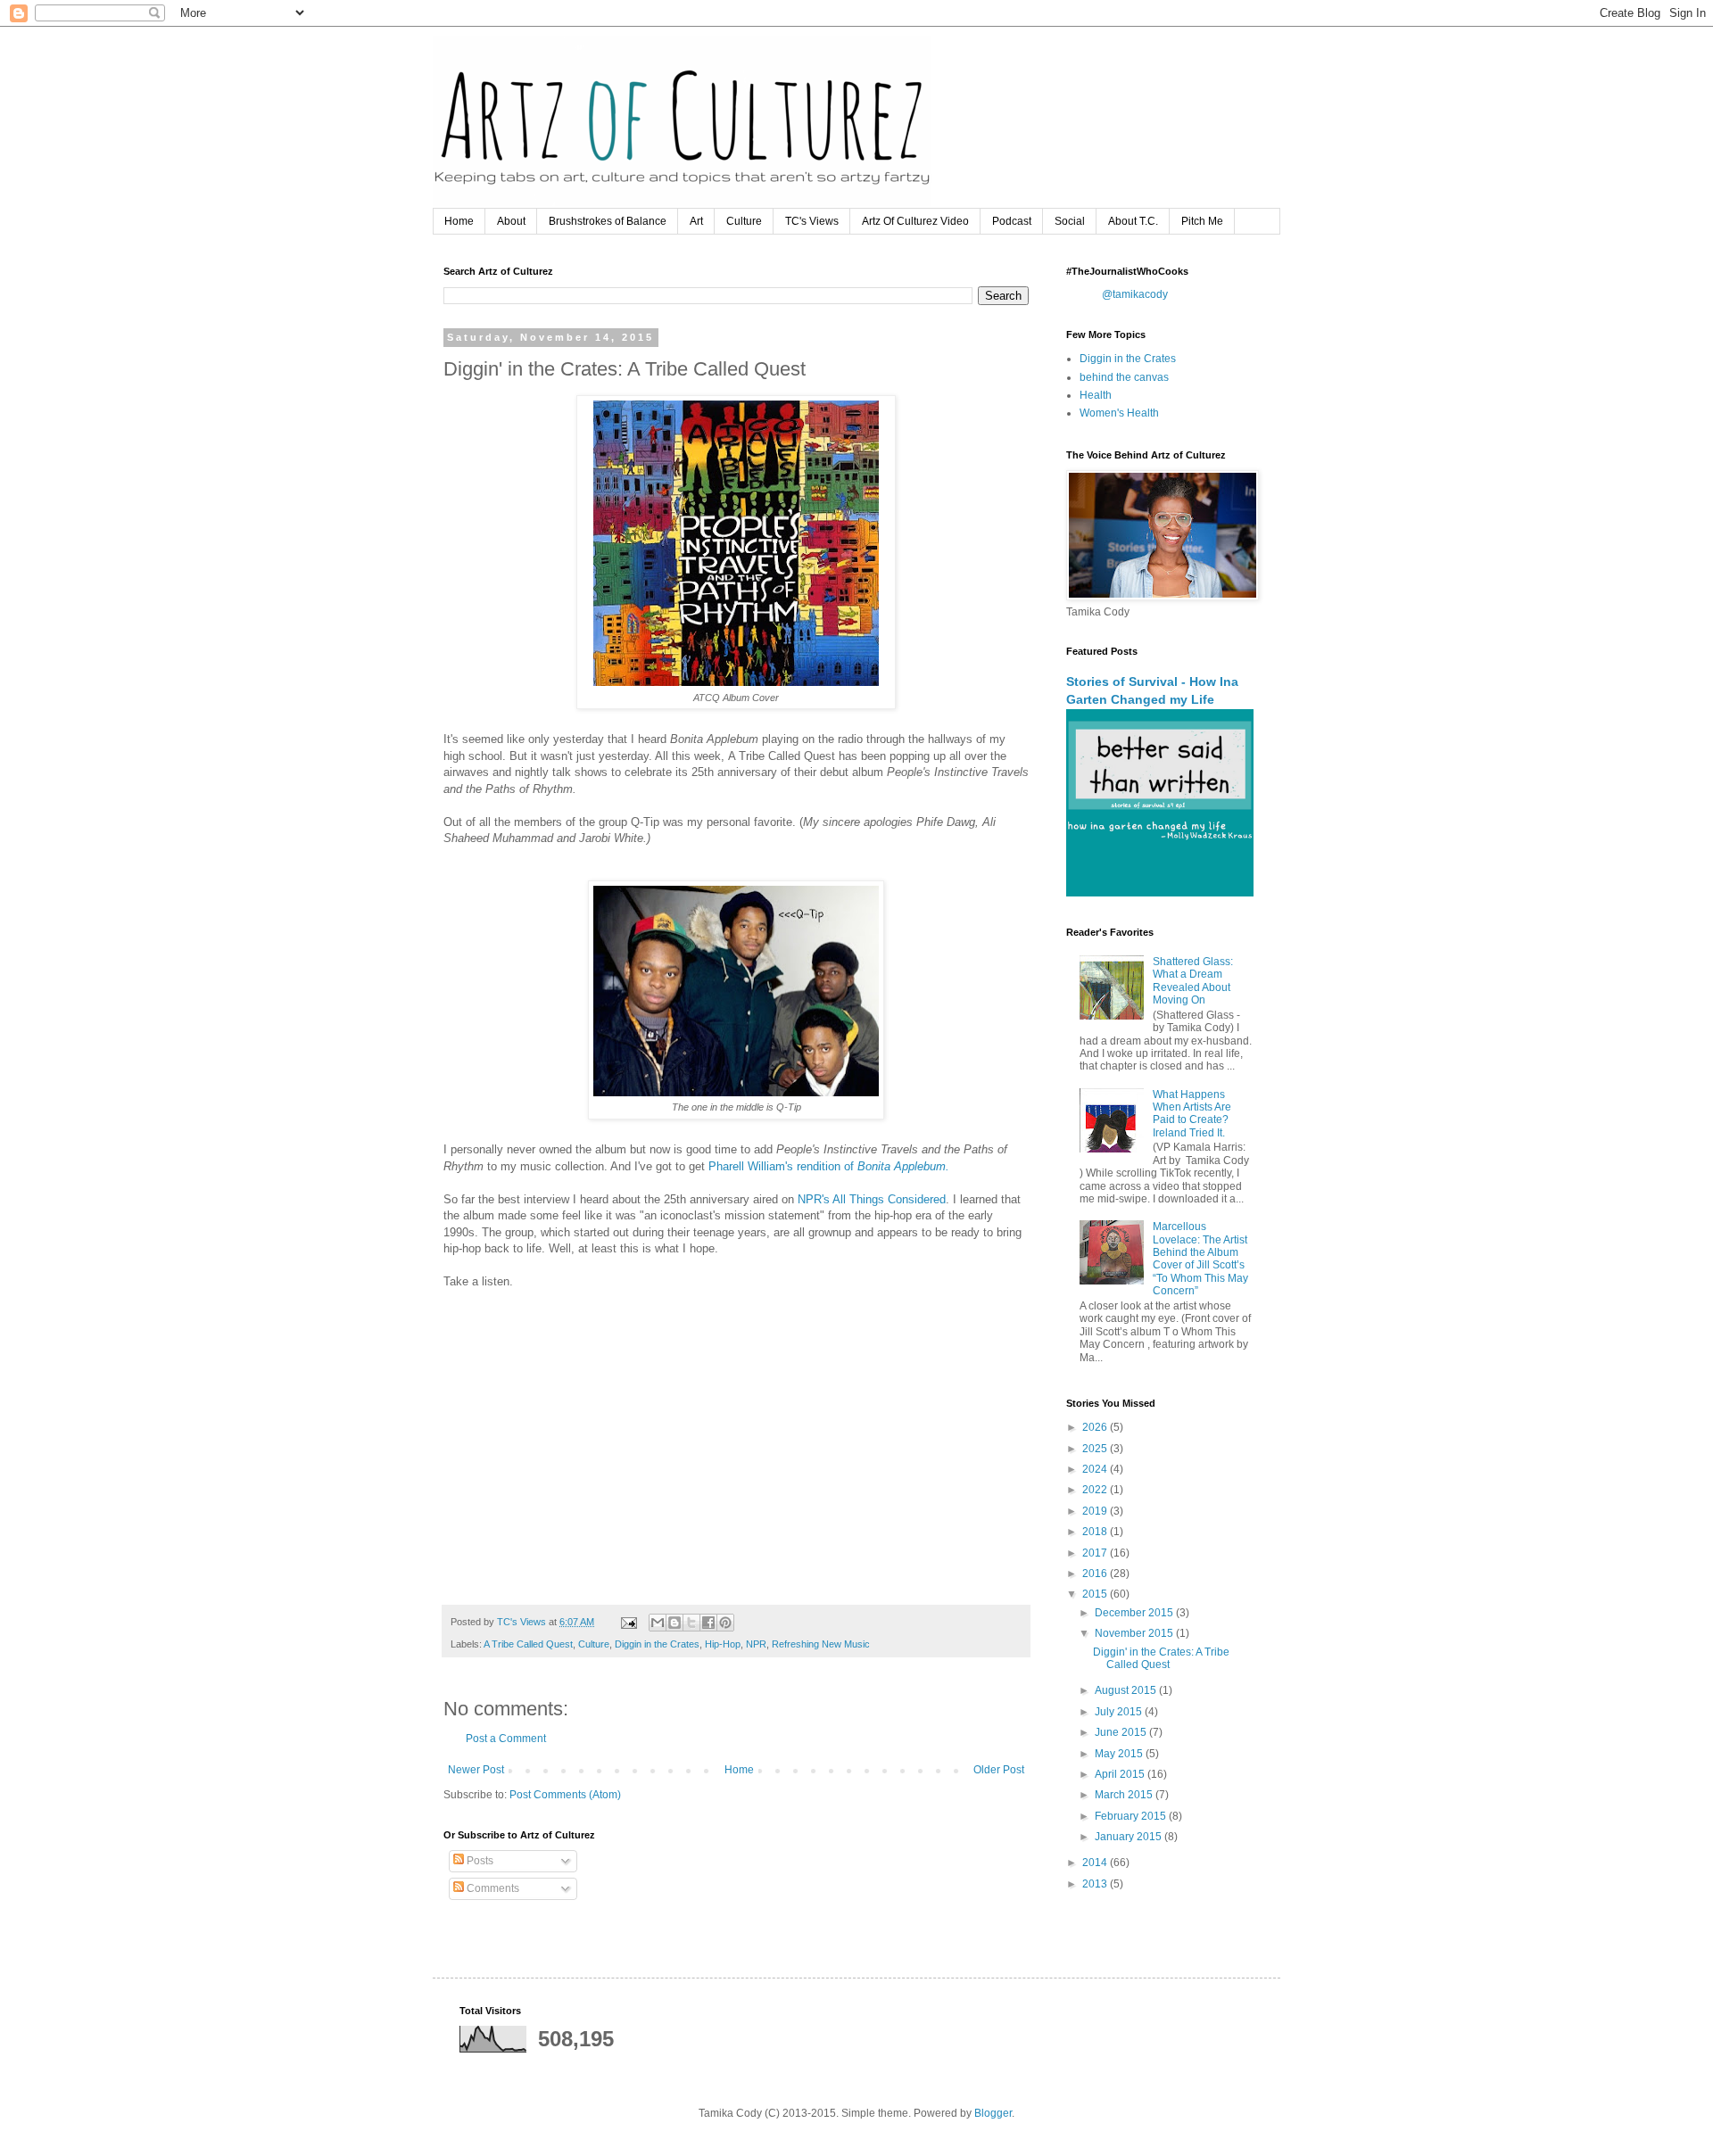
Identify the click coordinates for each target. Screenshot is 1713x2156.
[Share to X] (691, 1623)
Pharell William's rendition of (829, 1166)
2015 (1096, 1594)
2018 (1096, 1532)
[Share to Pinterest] (725, 1623)
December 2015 (1135, 1613)
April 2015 (1121, 1774)
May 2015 (1120, 1754)
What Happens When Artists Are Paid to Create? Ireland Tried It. (1192, 1114)
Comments (492, 1888)
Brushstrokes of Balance (608, 221)
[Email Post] (628, 1622)
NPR (756, 1644)
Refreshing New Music (821, 1644)
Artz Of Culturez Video (915, 221)
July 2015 (1120, 1712)
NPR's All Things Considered (872, 1199)
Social (1070, 221)
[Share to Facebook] (708, 1623)
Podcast (1012, 221)
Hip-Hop (723, 1644)
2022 (1096, 1490)
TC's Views (812, 221)
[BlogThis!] (674, 1623)
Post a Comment (506, 1739)
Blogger (993, 2113)
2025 (1096, 1449)
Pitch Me (1202, 221)
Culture (744, 221)
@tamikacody (1135, 294)
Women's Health (1119, 413)
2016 (1096, 1574)
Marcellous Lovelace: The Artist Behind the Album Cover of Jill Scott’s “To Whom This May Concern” (1200, 1259)
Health (1096, 395)
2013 (1096, 1884)
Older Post (999, 1770)
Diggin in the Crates (657, 1644)
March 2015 (1125, 1795)
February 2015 (1132, 1816)
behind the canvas (1124, 377)
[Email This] (658, 1623)
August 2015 (1127, 1690)
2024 (1096, 1469)
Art (696, 221)
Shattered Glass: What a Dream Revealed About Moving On (1193, 981)
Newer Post (476, 1770)
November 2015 (1135, 1633)
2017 (1096, 1553)
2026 (1096, 1427)
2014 (1096, 1863)
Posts (479, 1861)
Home (459, 221)
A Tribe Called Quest (528, 1644)
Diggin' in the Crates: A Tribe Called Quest (1161, 1658)
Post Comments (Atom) (565, 1795)
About (511, 221)
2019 (1096, 1511)
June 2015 (1122, 1732)
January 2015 (1130, 1837)
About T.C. (1133, 221)
